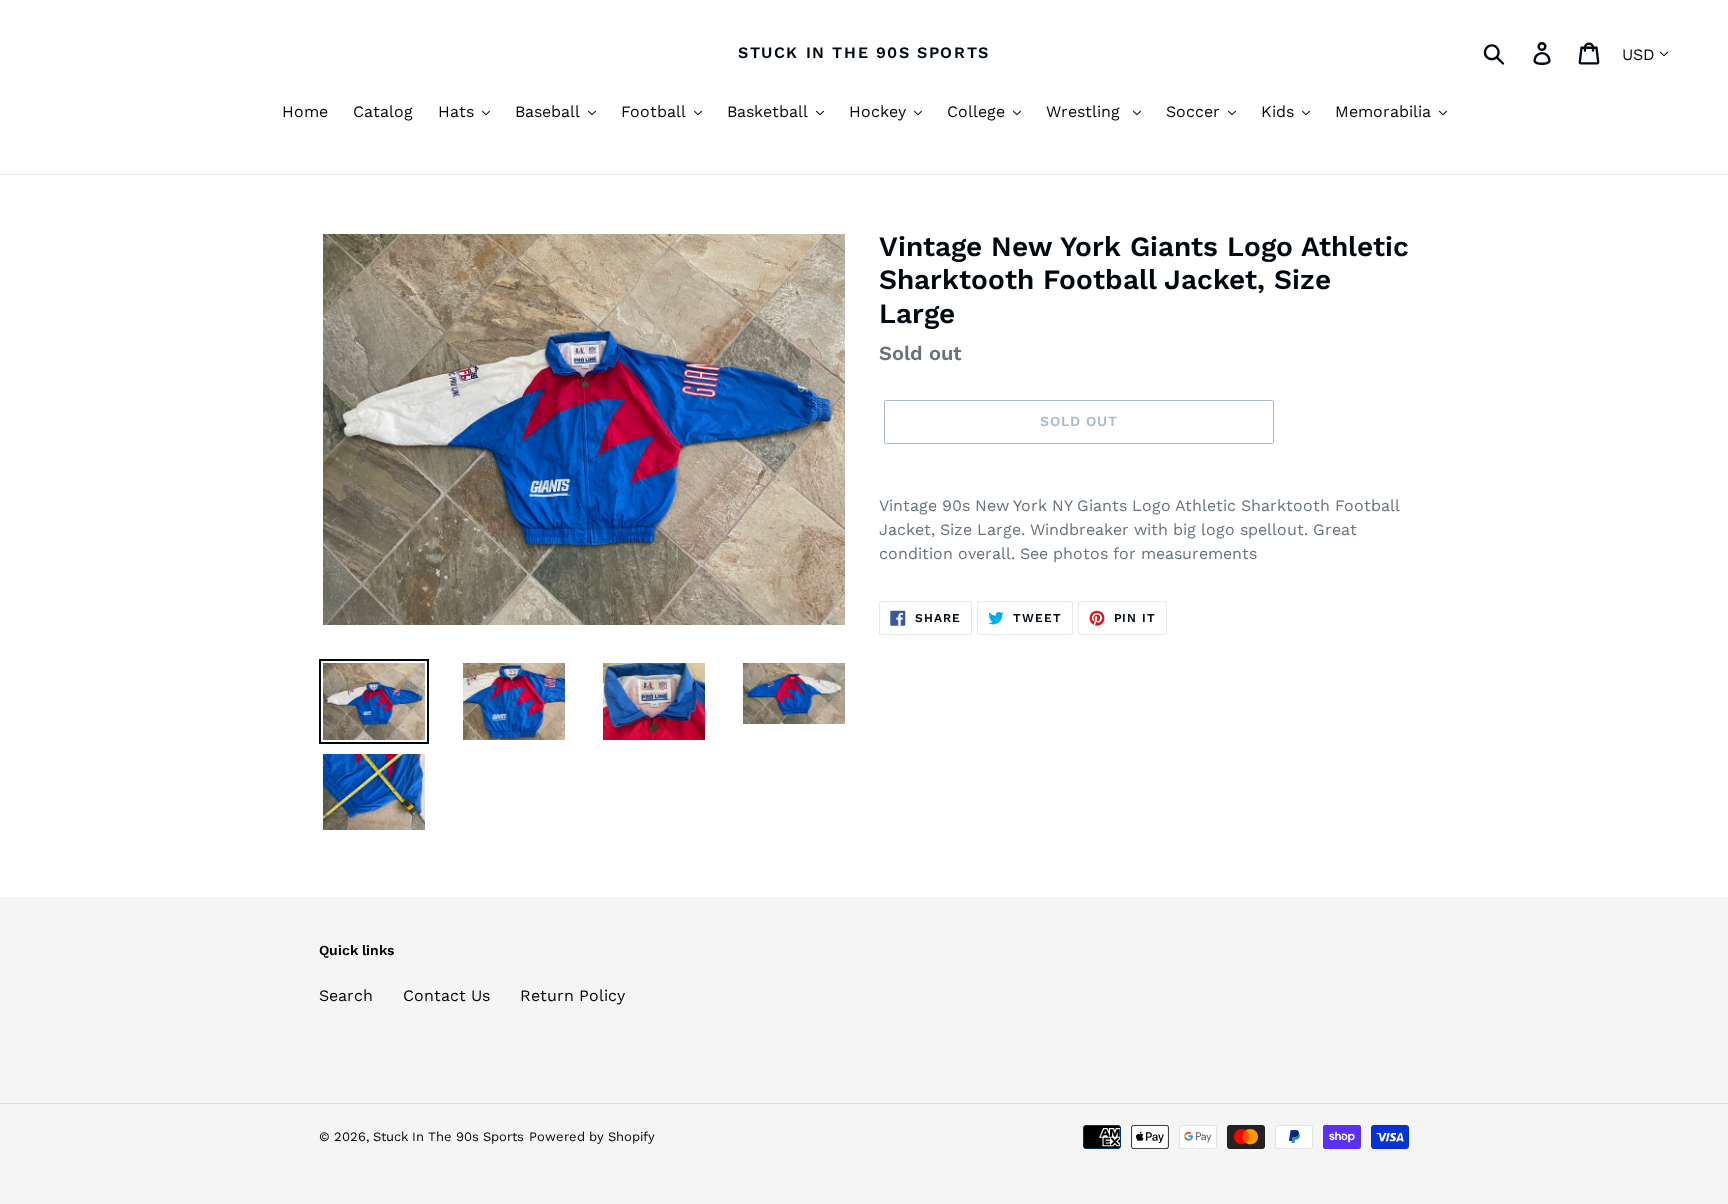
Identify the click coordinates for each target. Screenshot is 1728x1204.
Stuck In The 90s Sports (864, 52)
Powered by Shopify (592, 1136)
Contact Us (446, 995)
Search (346, 995)
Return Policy (572, 995)
